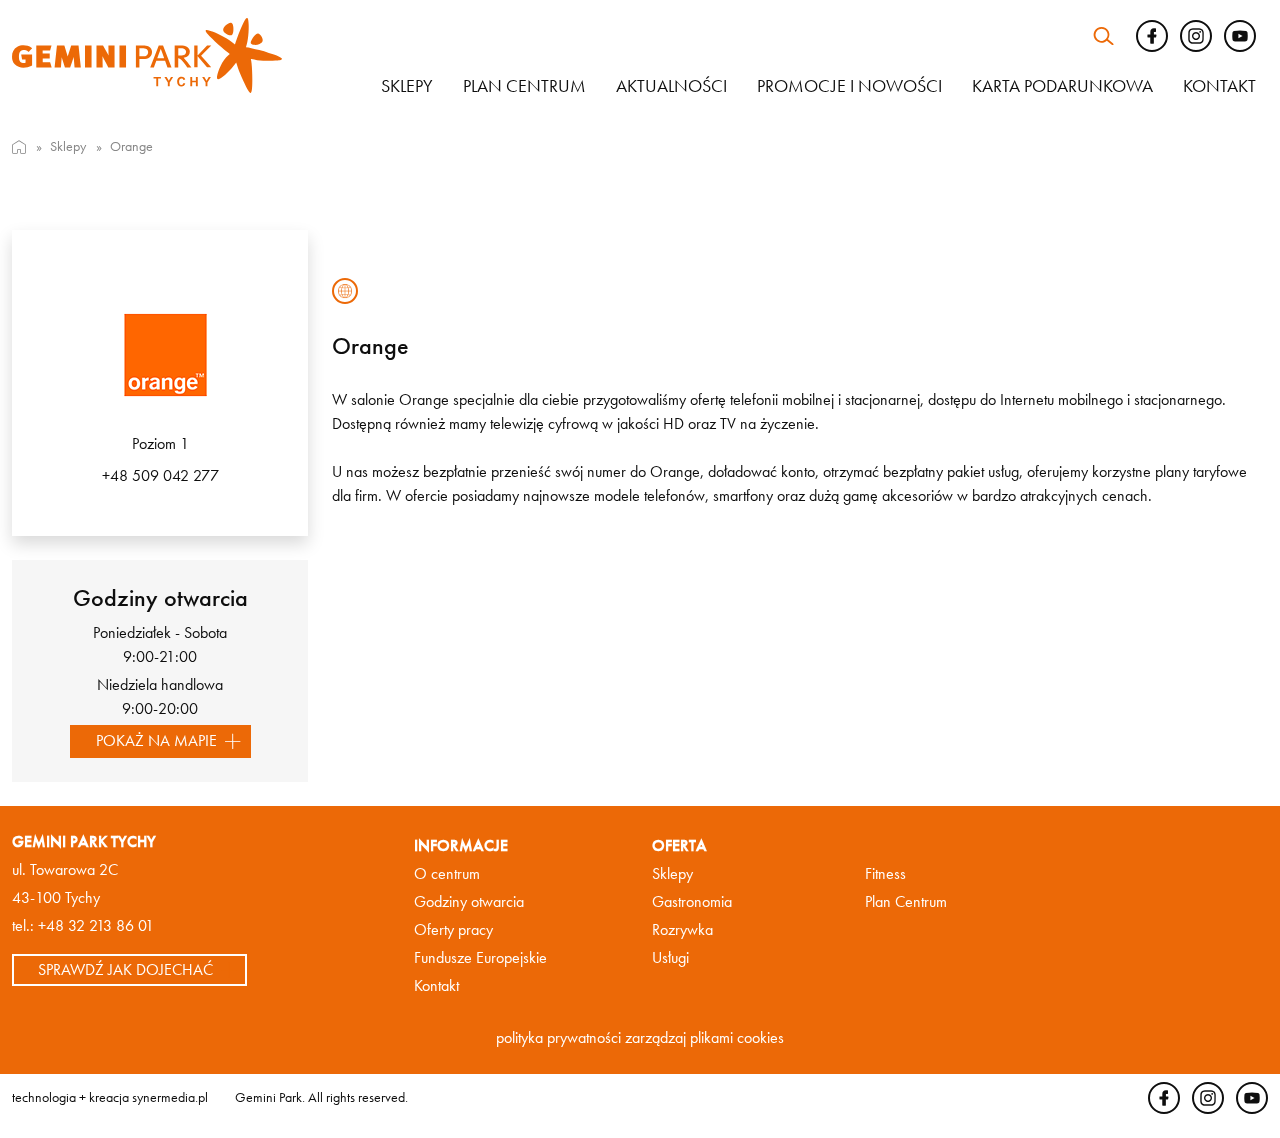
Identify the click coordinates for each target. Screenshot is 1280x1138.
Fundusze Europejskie (480, 957)
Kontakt (1219, 85)
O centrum (447, 873)
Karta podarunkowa (1062, 85)
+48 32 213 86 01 (96, 925)
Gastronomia (692, 901)
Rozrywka (682, 929)
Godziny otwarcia (469, 901)
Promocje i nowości (849, 85)
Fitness (885, 873)
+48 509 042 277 (160, 475)
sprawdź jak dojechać (125, 969)
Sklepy (407, 85)
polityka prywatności (558, 1037)
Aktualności (671, 85)
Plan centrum (524, 85)
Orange (131, 146)
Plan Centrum (906, 901)
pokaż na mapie (156, 740)
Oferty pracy (453, 929)
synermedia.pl (170, 1097)
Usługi (670, 957)
